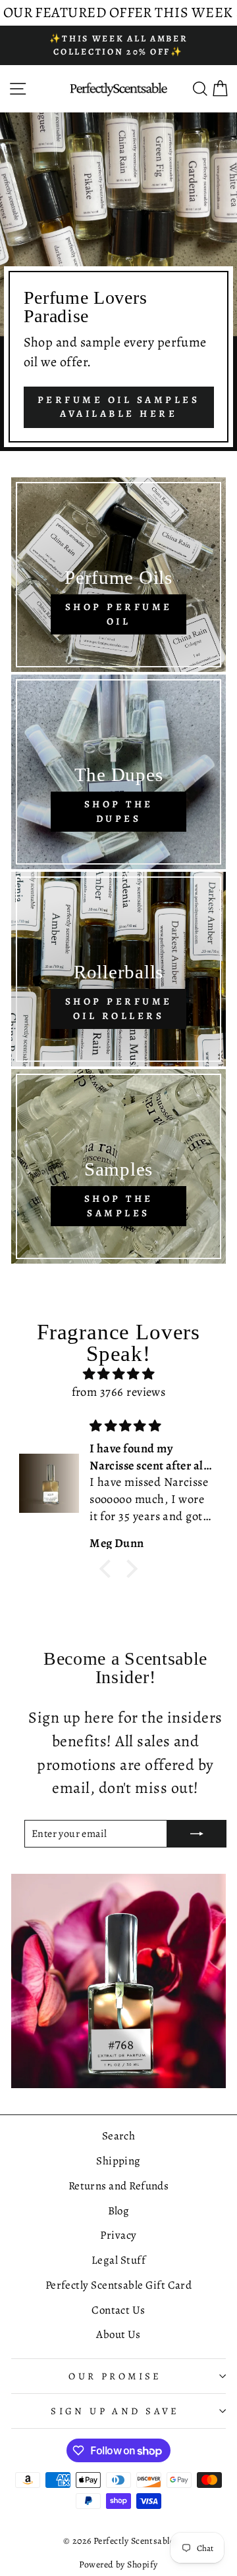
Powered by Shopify (118, 2564)
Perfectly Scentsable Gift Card (119, 2285)
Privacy (118, 2235)
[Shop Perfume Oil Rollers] (118, 969)
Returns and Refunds (119, 2186)
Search (119, 2136)
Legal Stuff (118, 2260)
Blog (119, 2211)
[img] (118, 1374)
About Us (118, 2334)
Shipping (118, 2161)
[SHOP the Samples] (118, 1166)
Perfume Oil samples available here (119, 407)
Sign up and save (115, 2411)
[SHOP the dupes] (118, 772)
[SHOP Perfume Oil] (118, 575)
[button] (109, 1569)
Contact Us (118, 2310)
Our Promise (115, 2376)
